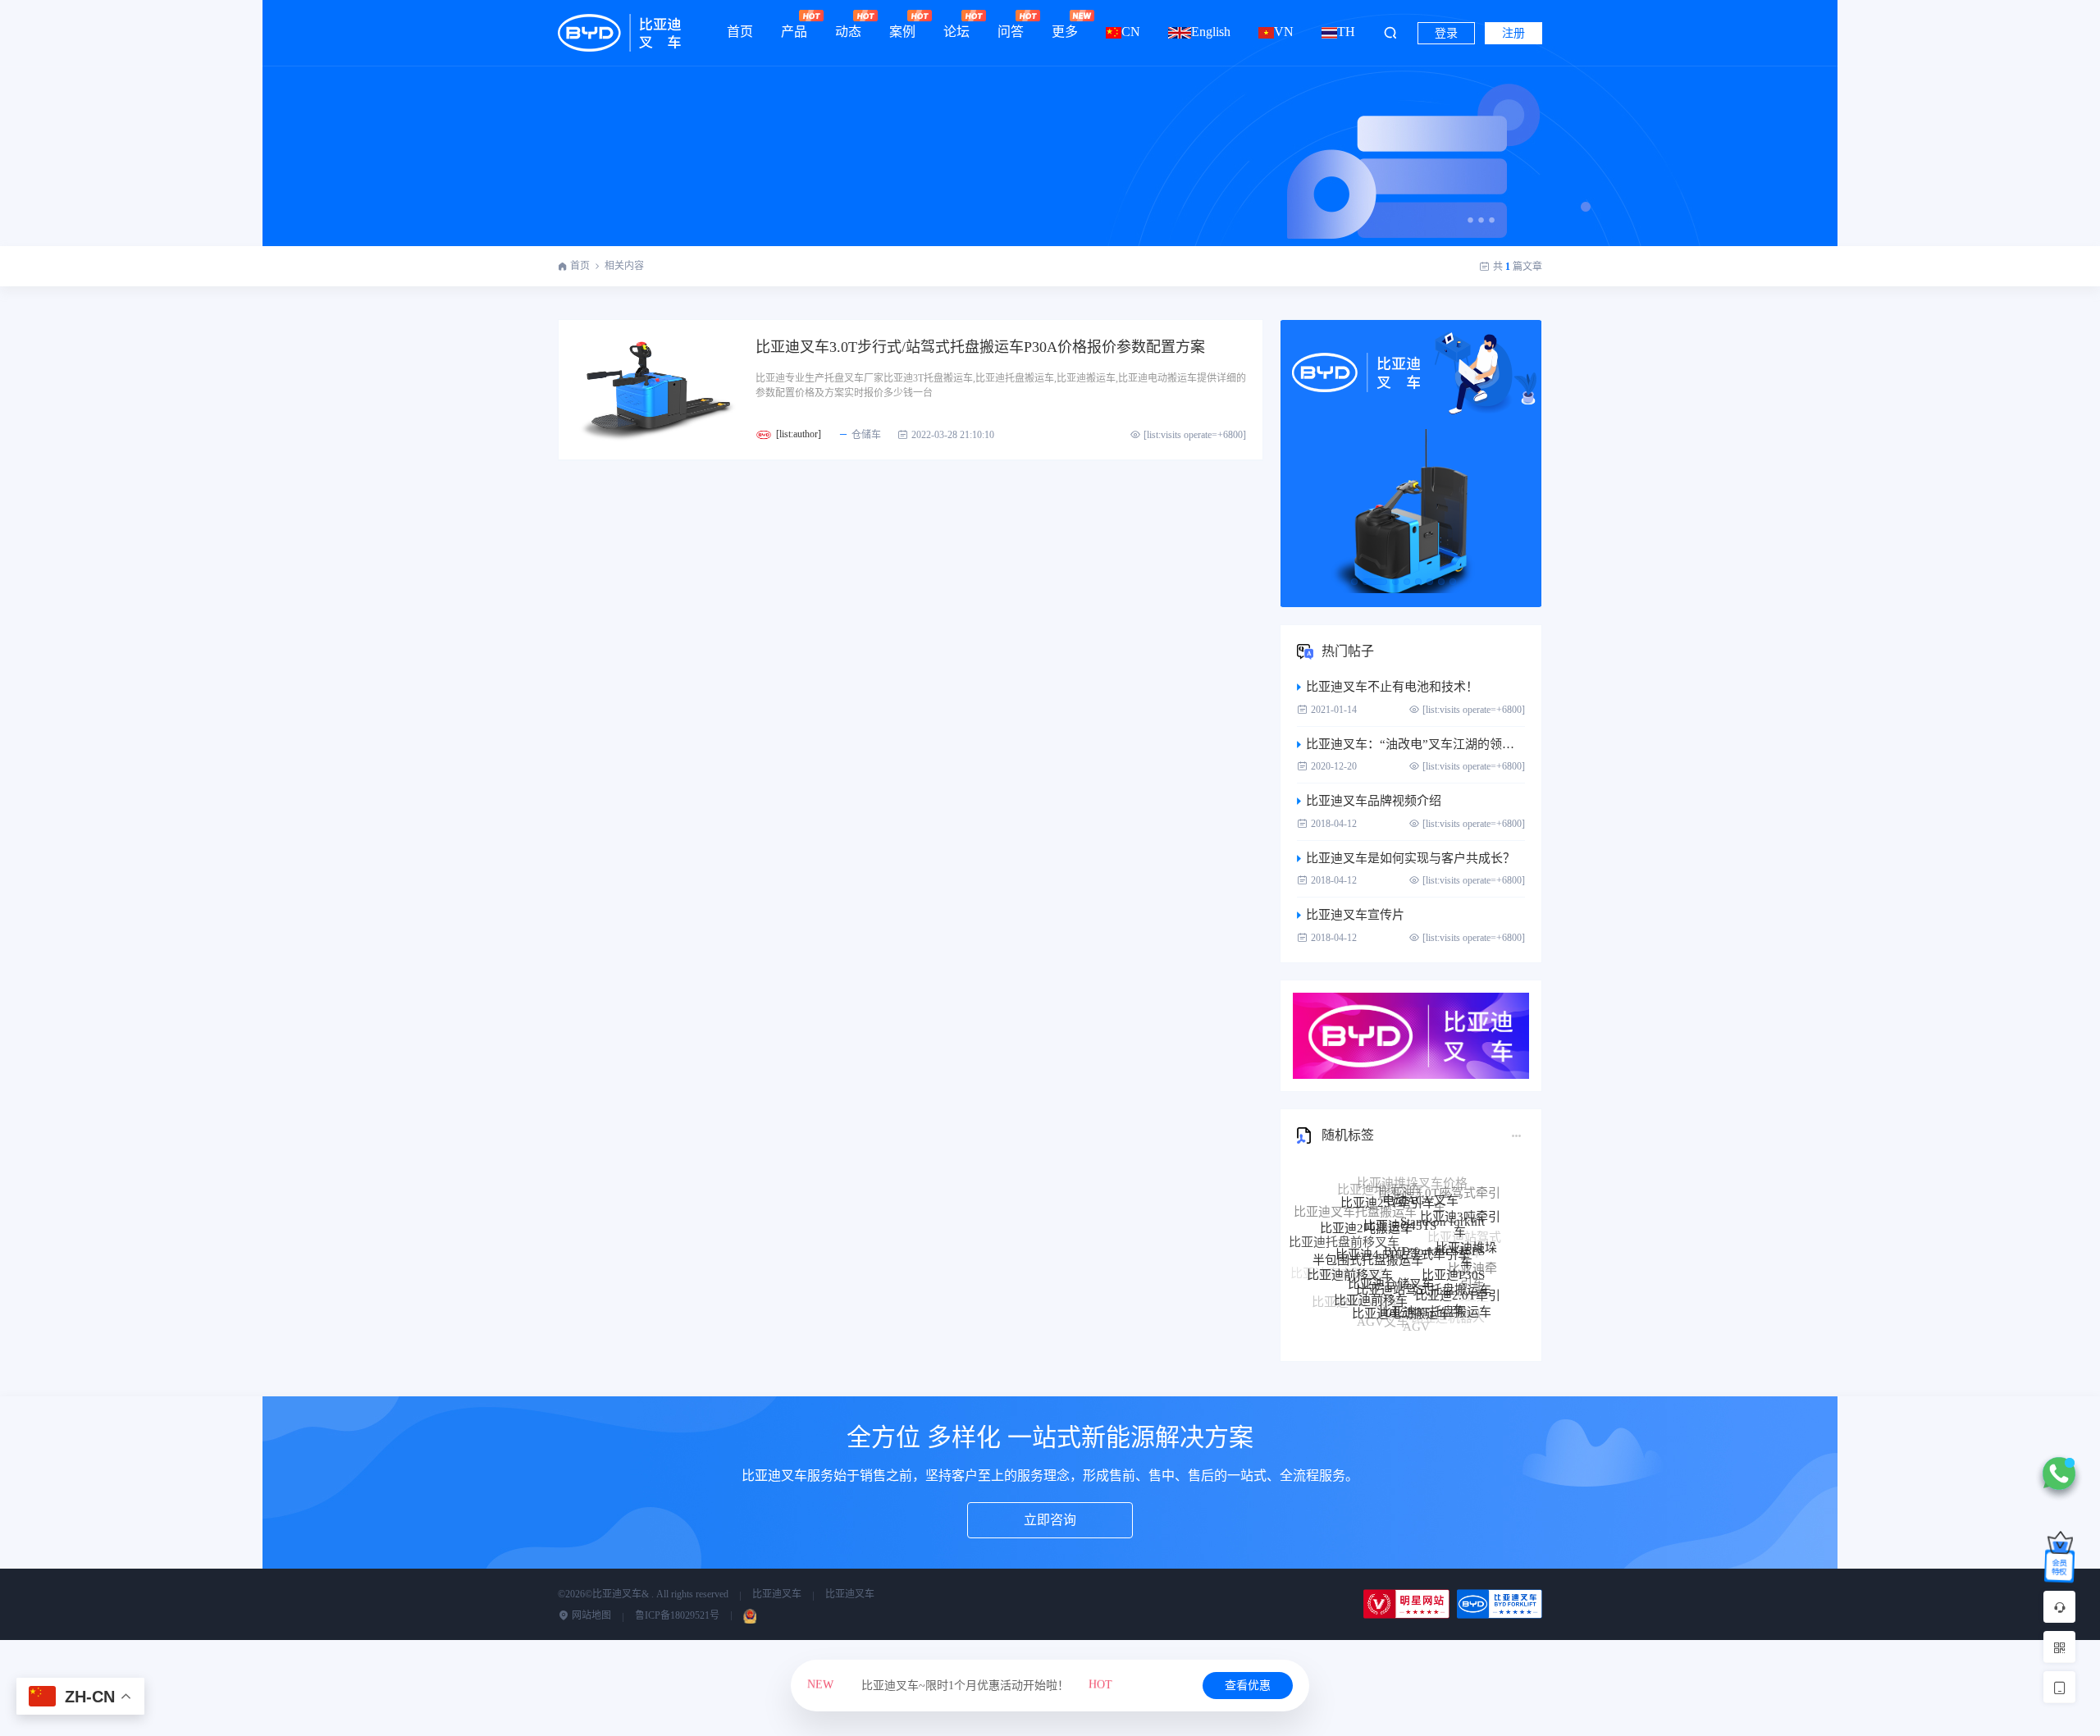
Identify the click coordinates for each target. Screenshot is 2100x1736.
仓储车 (866, 435)
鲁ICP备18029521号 (677, 1615)
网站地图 (590, 1615)
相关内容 (624, 266)
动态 (848, 32)
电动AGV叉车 (1420, 1183)
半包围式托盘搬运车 (1368, 1231)
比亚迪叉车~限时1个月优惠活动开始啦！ (960, 1686)
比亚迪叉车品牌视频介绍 (1374, 801)
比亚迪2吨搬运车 (1366, 1207)
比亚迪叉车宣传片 (1355, 915)
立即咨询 (1050, 1520)
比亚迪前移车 (1371, 1275)
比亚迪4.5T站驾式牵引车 (1403, 1220)
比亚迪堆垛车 (1466, 1235)
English (1211, 32)
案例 (902, 32)
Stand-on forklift (1443, 1199)
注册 (1513, 33)
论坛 (956, 32)
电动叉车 (1427, 1325)
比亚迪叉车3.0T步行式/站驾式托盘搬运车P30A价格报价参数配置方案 (980, 347)
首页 (740, 32)
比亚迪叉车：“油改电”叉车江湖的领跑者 (1415, 744)
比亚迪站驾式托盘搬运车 (1424, 1255)
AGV (1416, 1313)
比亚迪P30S (1453, 1246)
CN (1131, 32)
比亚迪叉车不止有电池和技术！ (1392, 687)
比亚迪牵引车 (1472, 1264)
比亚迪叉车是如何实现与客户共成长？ (1411, 858)
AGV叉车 (1383, 1308)
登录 (1446, 33)
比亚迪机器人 (1448, 1307)
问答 (1011, 32)
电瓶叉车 (1394, 1324)
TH (1346, 32)
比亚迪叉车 (777, 1594)
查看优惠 (1248, 1686)
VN (1284, 32)
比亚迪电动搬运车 (1401, 1286)
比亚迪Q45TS (1400, 1197)
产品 (794, 32)
